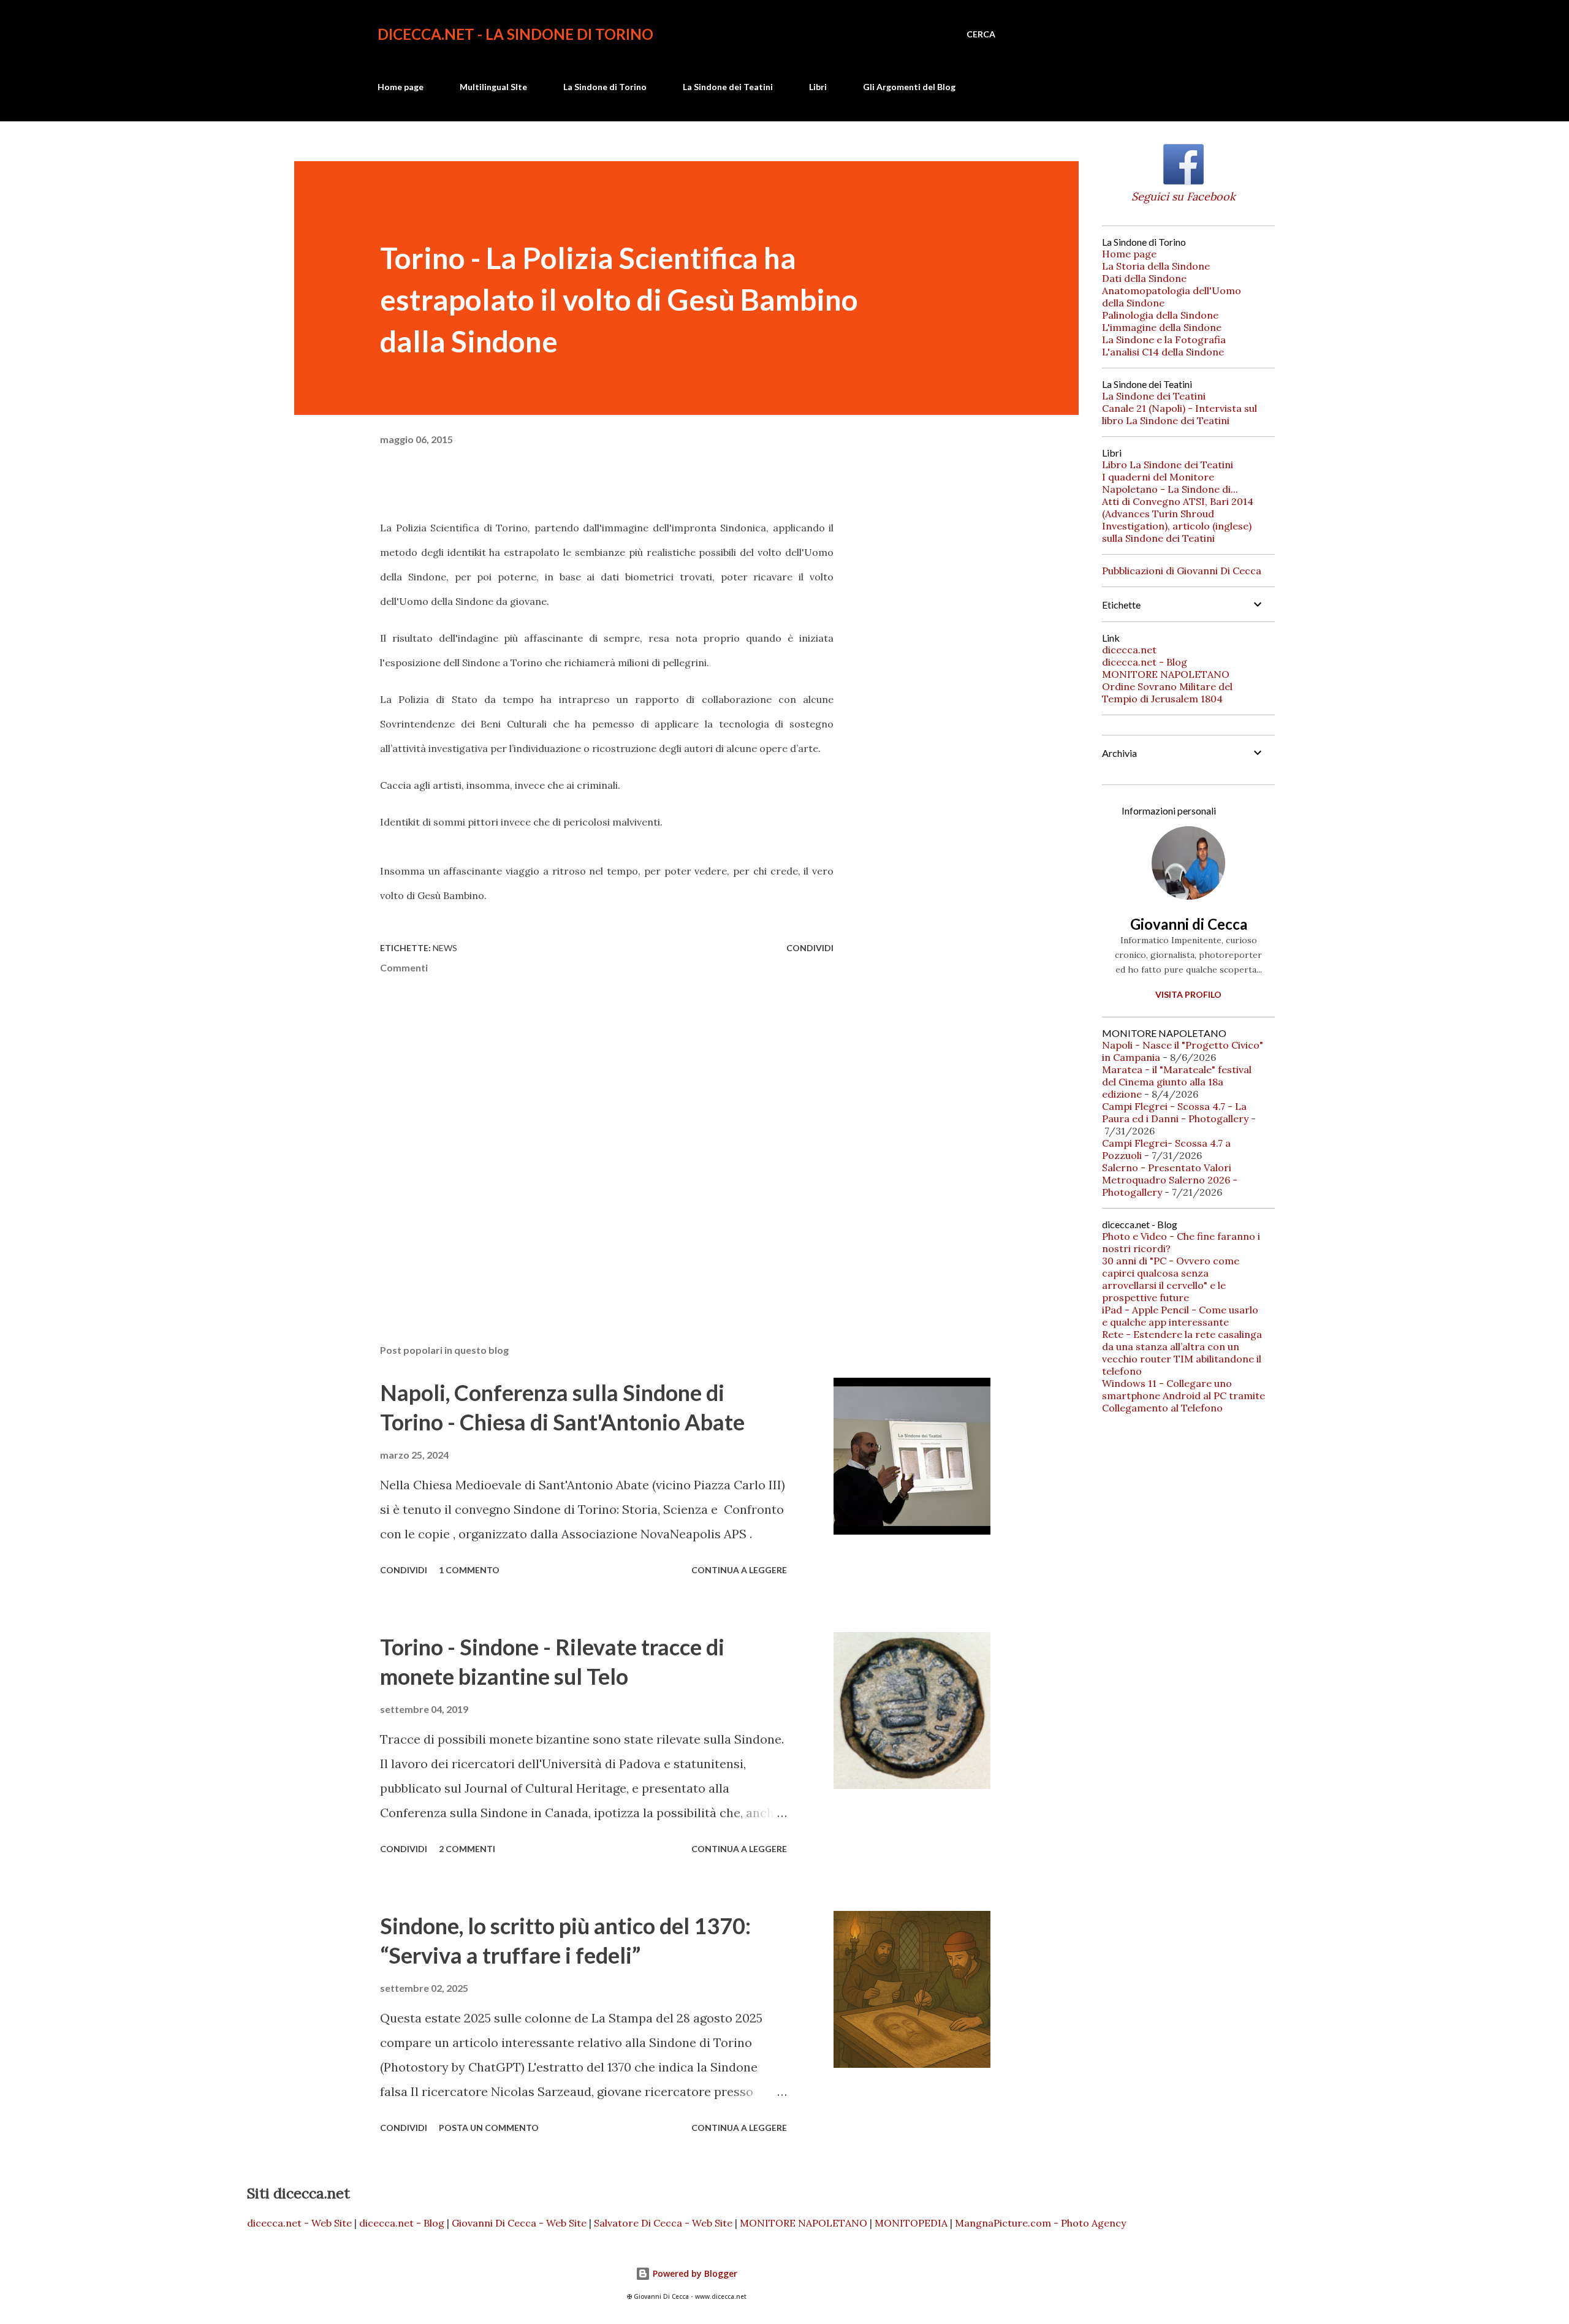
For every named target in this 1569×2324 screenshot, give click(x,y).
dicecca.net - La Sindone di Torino (515, 34)
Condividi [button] (810, 948)
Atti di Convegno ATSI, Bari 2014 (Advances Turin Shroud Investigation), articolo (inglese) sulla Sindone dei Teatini (1178, 520)
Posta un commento (489, 2128)
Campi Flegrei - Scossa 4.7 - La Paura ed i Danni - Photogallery (1175, 1112)
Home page (401, 87)
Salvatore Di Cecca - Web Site (663, 2223)
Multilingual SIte (493, 87)
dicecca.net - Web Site (299, 2223)
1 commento (469, 1570)
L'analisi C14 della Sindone (1163, 352)
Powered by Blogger (694, 2273)
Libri (818, 87)
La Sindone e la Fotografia (1164, 340)
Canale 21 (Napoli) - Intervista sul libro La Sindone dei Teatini (1180, 414)
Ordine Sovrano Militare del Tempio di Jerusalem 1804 (1167, 693)
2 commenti (467, 1849)
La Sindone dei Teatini (728, 87)
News (445, 948)
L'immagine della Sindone (1162, 327)
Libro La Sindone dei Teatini (1168, 465)
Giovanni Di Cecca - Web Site (519, 2223)
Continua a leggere (739, 1570)
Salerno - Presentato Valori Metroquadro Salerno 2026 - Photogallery (1170, 1180)
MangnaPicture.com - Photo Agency (1040, 2223)
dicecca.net (1129, 650)
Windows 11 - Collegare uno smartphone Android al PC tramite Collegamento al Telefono (1183, 1396)
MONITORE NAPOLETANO (1166, 674)
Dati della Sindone (1144, 278)
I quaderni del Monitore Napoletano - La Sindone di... (1170, 483)
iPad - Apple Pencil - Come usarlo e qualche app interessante (1180, 1316)
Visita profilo (1188, 994)
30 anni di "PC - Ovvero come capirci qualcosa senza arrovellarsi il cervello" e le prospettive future (1171, 1279)
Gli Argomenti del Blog (909, 87)
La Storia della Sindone (1156, 266)
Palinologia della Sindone (1160, 315)
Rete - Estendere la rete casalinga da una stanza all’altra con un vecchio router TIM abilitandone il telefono (1182, 1353)
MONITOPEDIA (911, 2223)
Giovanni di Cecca (1189, 924)
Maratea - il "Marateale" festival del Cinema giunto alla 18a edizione (1177, 1082)
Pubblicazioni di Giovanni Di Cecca (1182, 571)
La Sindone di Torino (605, 87)
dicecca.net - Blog (1145, 662)
